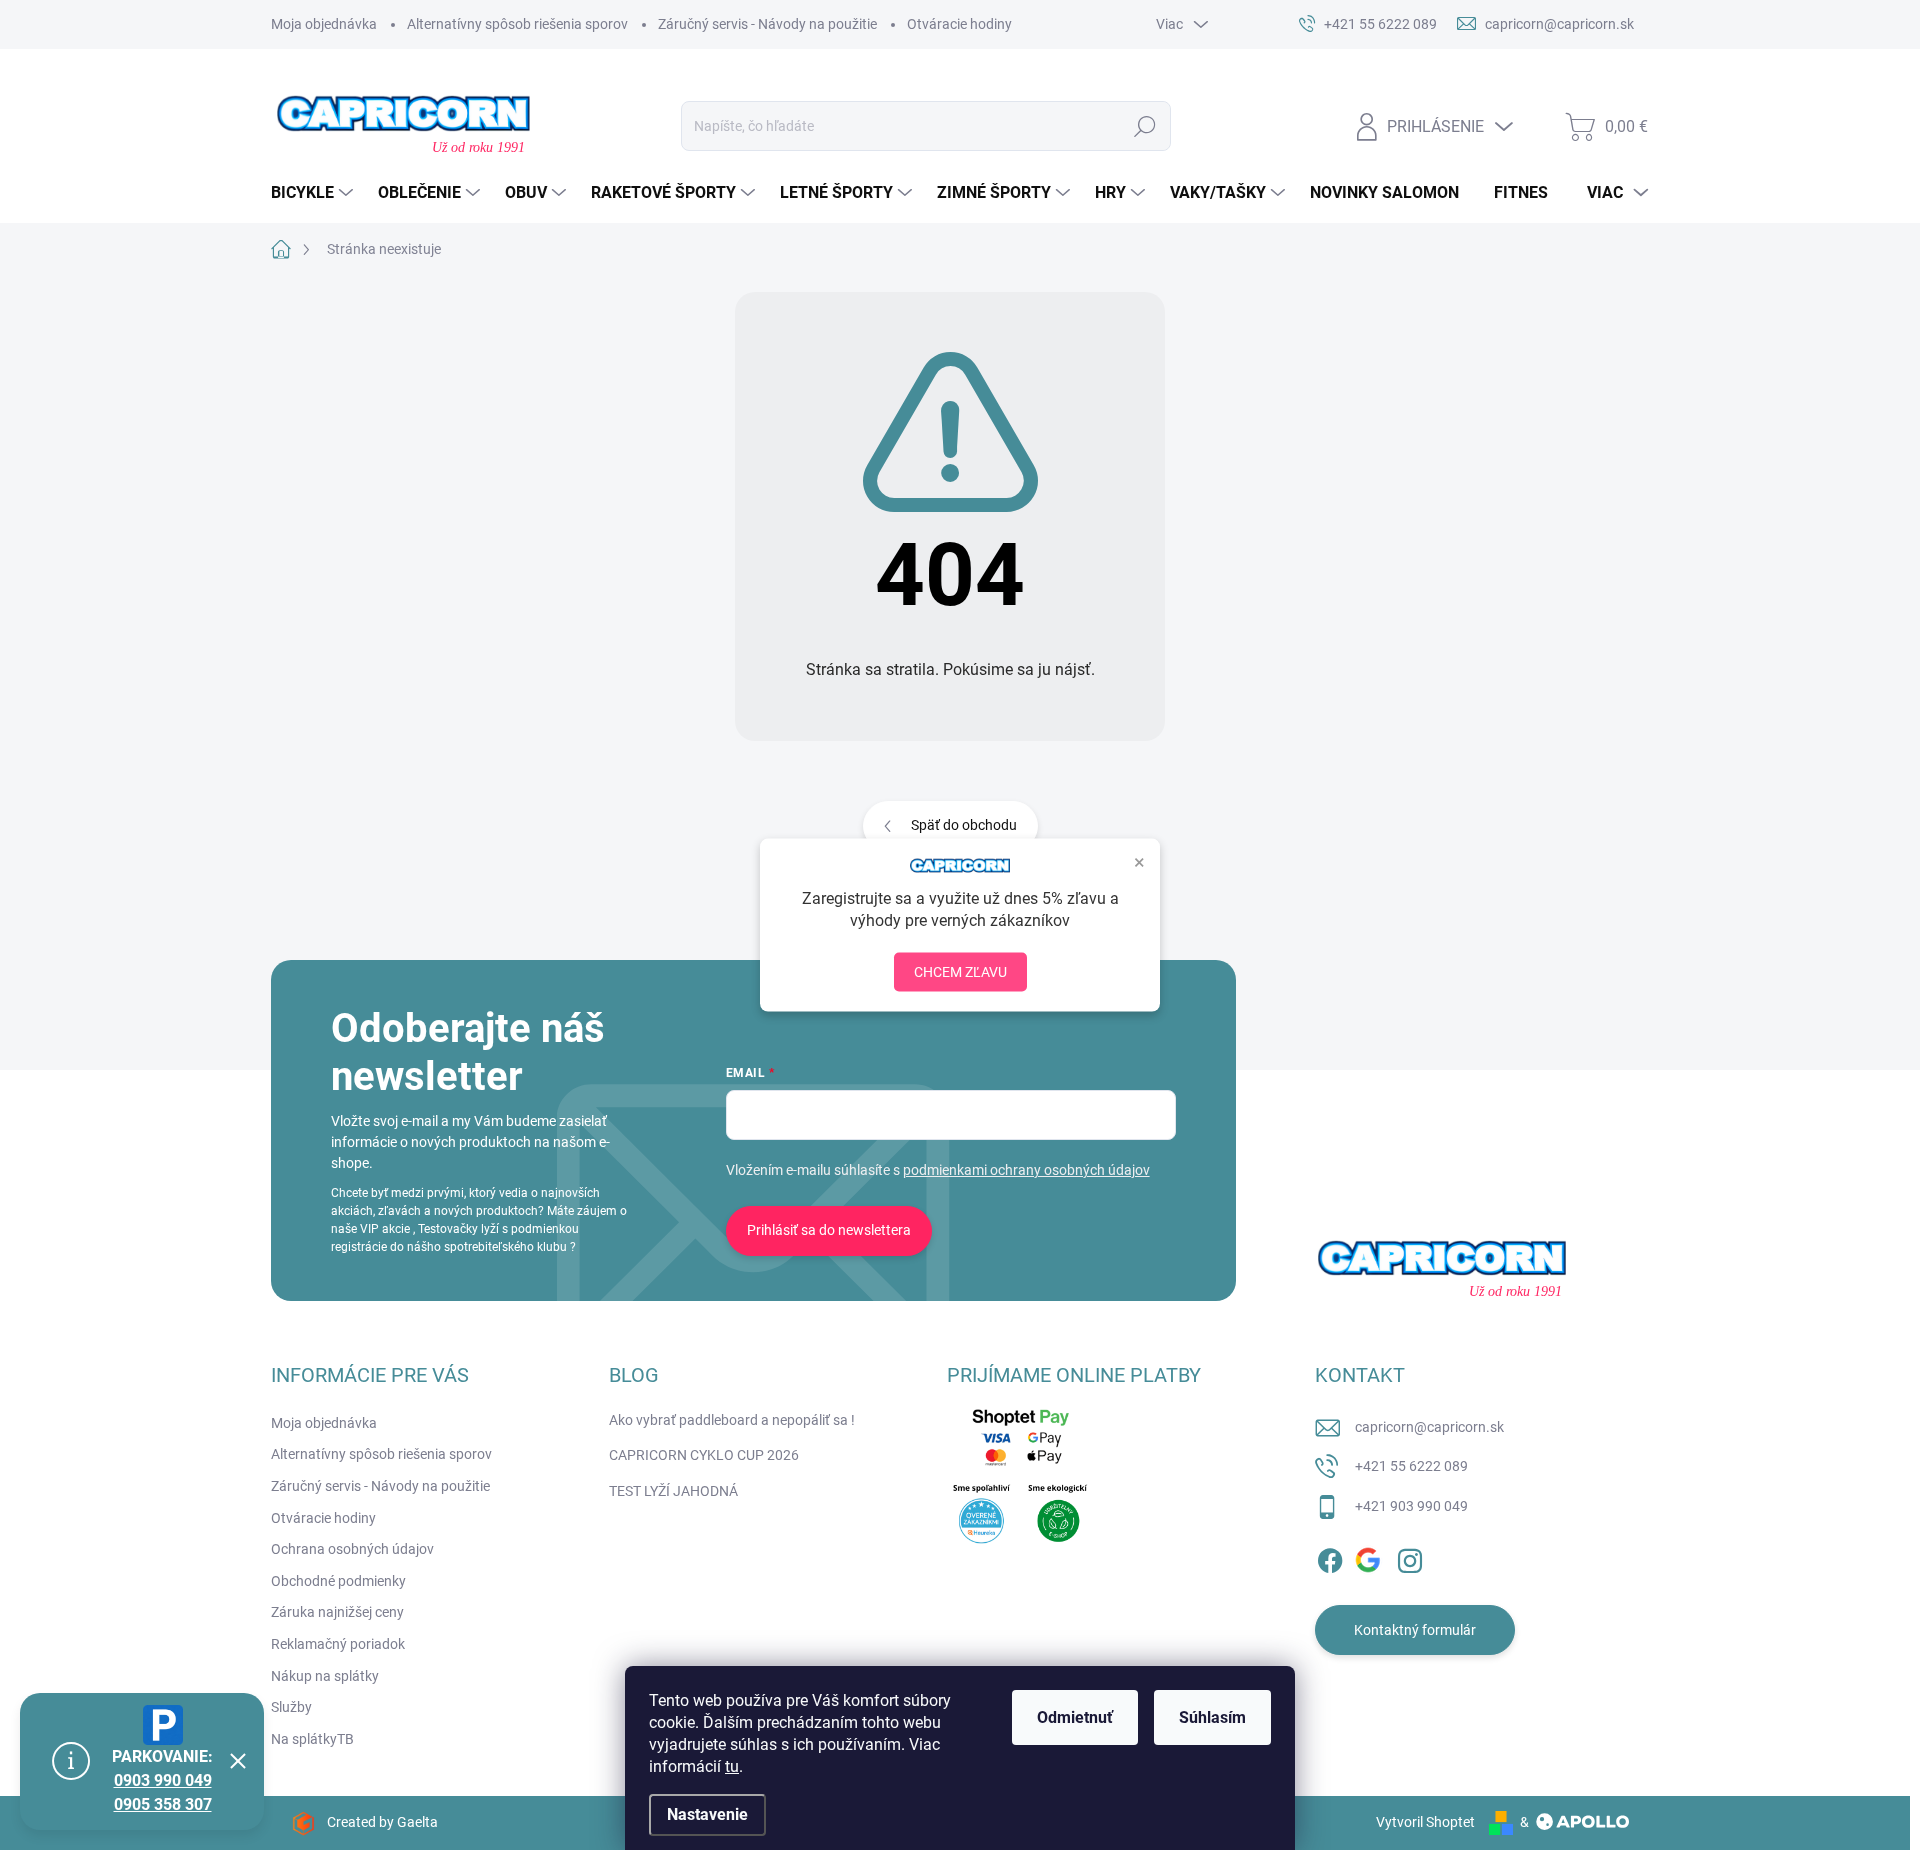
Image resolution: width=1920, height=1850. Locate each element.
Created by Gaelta (382, 1822)
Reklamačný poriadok (338, 1644)
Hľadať (1145, 126)
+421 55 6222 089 (1411, 1466)
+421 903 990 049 (1411, 1506)
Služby (291, 1707)
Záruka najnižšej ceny (337, 1612)
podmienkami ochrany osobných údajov (1026, 1170)
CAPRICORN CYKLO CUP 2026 (704, 1455)
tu (732, 1766)
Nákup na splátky (325, 1676)
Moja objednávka (324, 24)
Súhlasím (1212, 1717)
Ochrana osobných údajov (352, 1549)
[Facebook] (1330, 1557)
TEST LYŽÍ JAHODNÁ (673, 1491)
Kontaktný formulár (1415, 1630)
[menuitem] (314, 193)
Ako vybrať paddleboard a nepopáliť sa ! (732, 1420)
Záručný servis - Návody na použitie (767, 24)
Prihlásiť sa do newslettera (829, 1230)
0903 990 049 (163, 1780)
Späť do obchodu (964, 825)
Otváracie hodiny (959, 24)
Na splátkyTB (312, 1739)
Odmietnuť (1075, 1717)
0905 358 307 (163, 1804)
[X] (1370, 1557)
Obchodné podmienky (338, 1581)
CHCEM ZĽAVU (960, 971)
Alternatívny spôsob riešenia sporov (517, 24)
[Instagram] (1410, 1557)
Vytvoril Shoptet (1425, 1822)
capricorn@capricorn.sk (1429, 1427)
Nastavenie (707, 1814)
